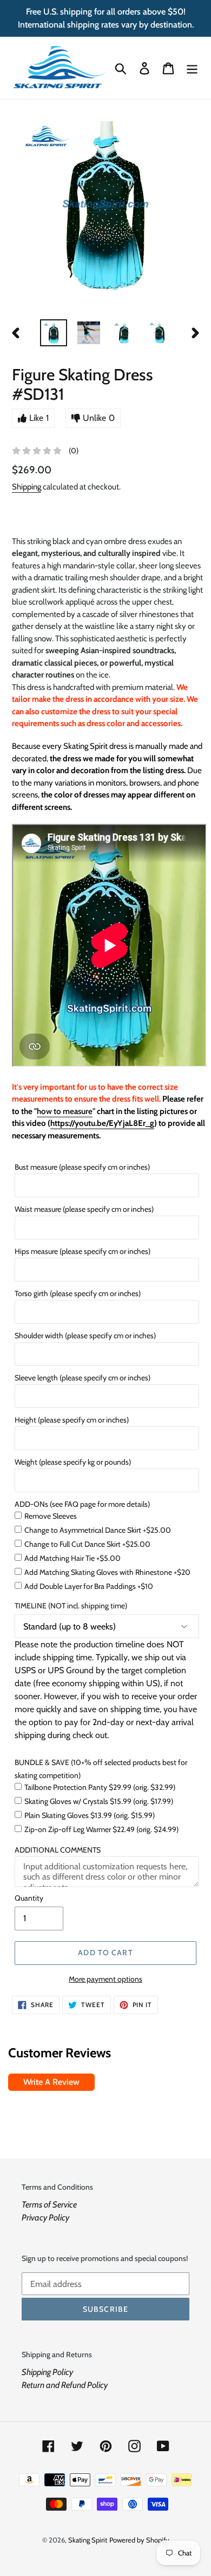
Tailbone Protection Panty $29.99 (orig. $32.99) (100, 1787)
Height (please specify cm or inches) (72, 1420)
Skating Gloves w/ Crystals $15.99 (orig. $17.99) (99, 1801)
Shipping (27, 487)
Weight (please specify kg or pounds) (73, 1462)
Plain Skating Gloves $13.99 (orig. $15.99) (90, 1815)
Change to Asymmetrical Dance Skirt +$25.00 (98, 1530)
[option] (54, 333)
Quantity (29, 1898)
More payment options (105, 1979)
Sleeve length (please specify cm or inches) (83, 1378)
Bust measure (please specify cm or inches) (82, 1167)
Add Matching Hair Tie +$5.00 (72, 1558)
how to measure (65, 1111)
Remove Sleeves (51, 1516)
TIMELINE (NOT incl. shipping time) (71, 1606)
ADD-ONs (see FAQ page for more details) (82, 1504)
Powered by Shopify (139, 2540)
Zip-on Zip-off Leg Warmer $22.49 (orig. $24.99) (101, 1829)
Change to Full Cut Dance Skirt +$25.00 (87, 1544)
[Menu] (192, 68)
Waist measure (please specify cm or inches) (84, 1209)
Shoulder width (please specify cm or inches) (85, 1336)
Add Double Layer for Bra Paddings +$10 (89, 1586)
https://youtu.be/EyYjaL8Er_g (102, 1123)
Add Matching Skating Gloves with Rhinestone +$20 (107, 1572)
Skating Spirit (88, 2540)
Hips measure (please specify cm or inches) (83, 1251)
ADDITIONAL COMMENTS (58, 1850)
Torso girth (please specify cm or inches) (78, 1293)
